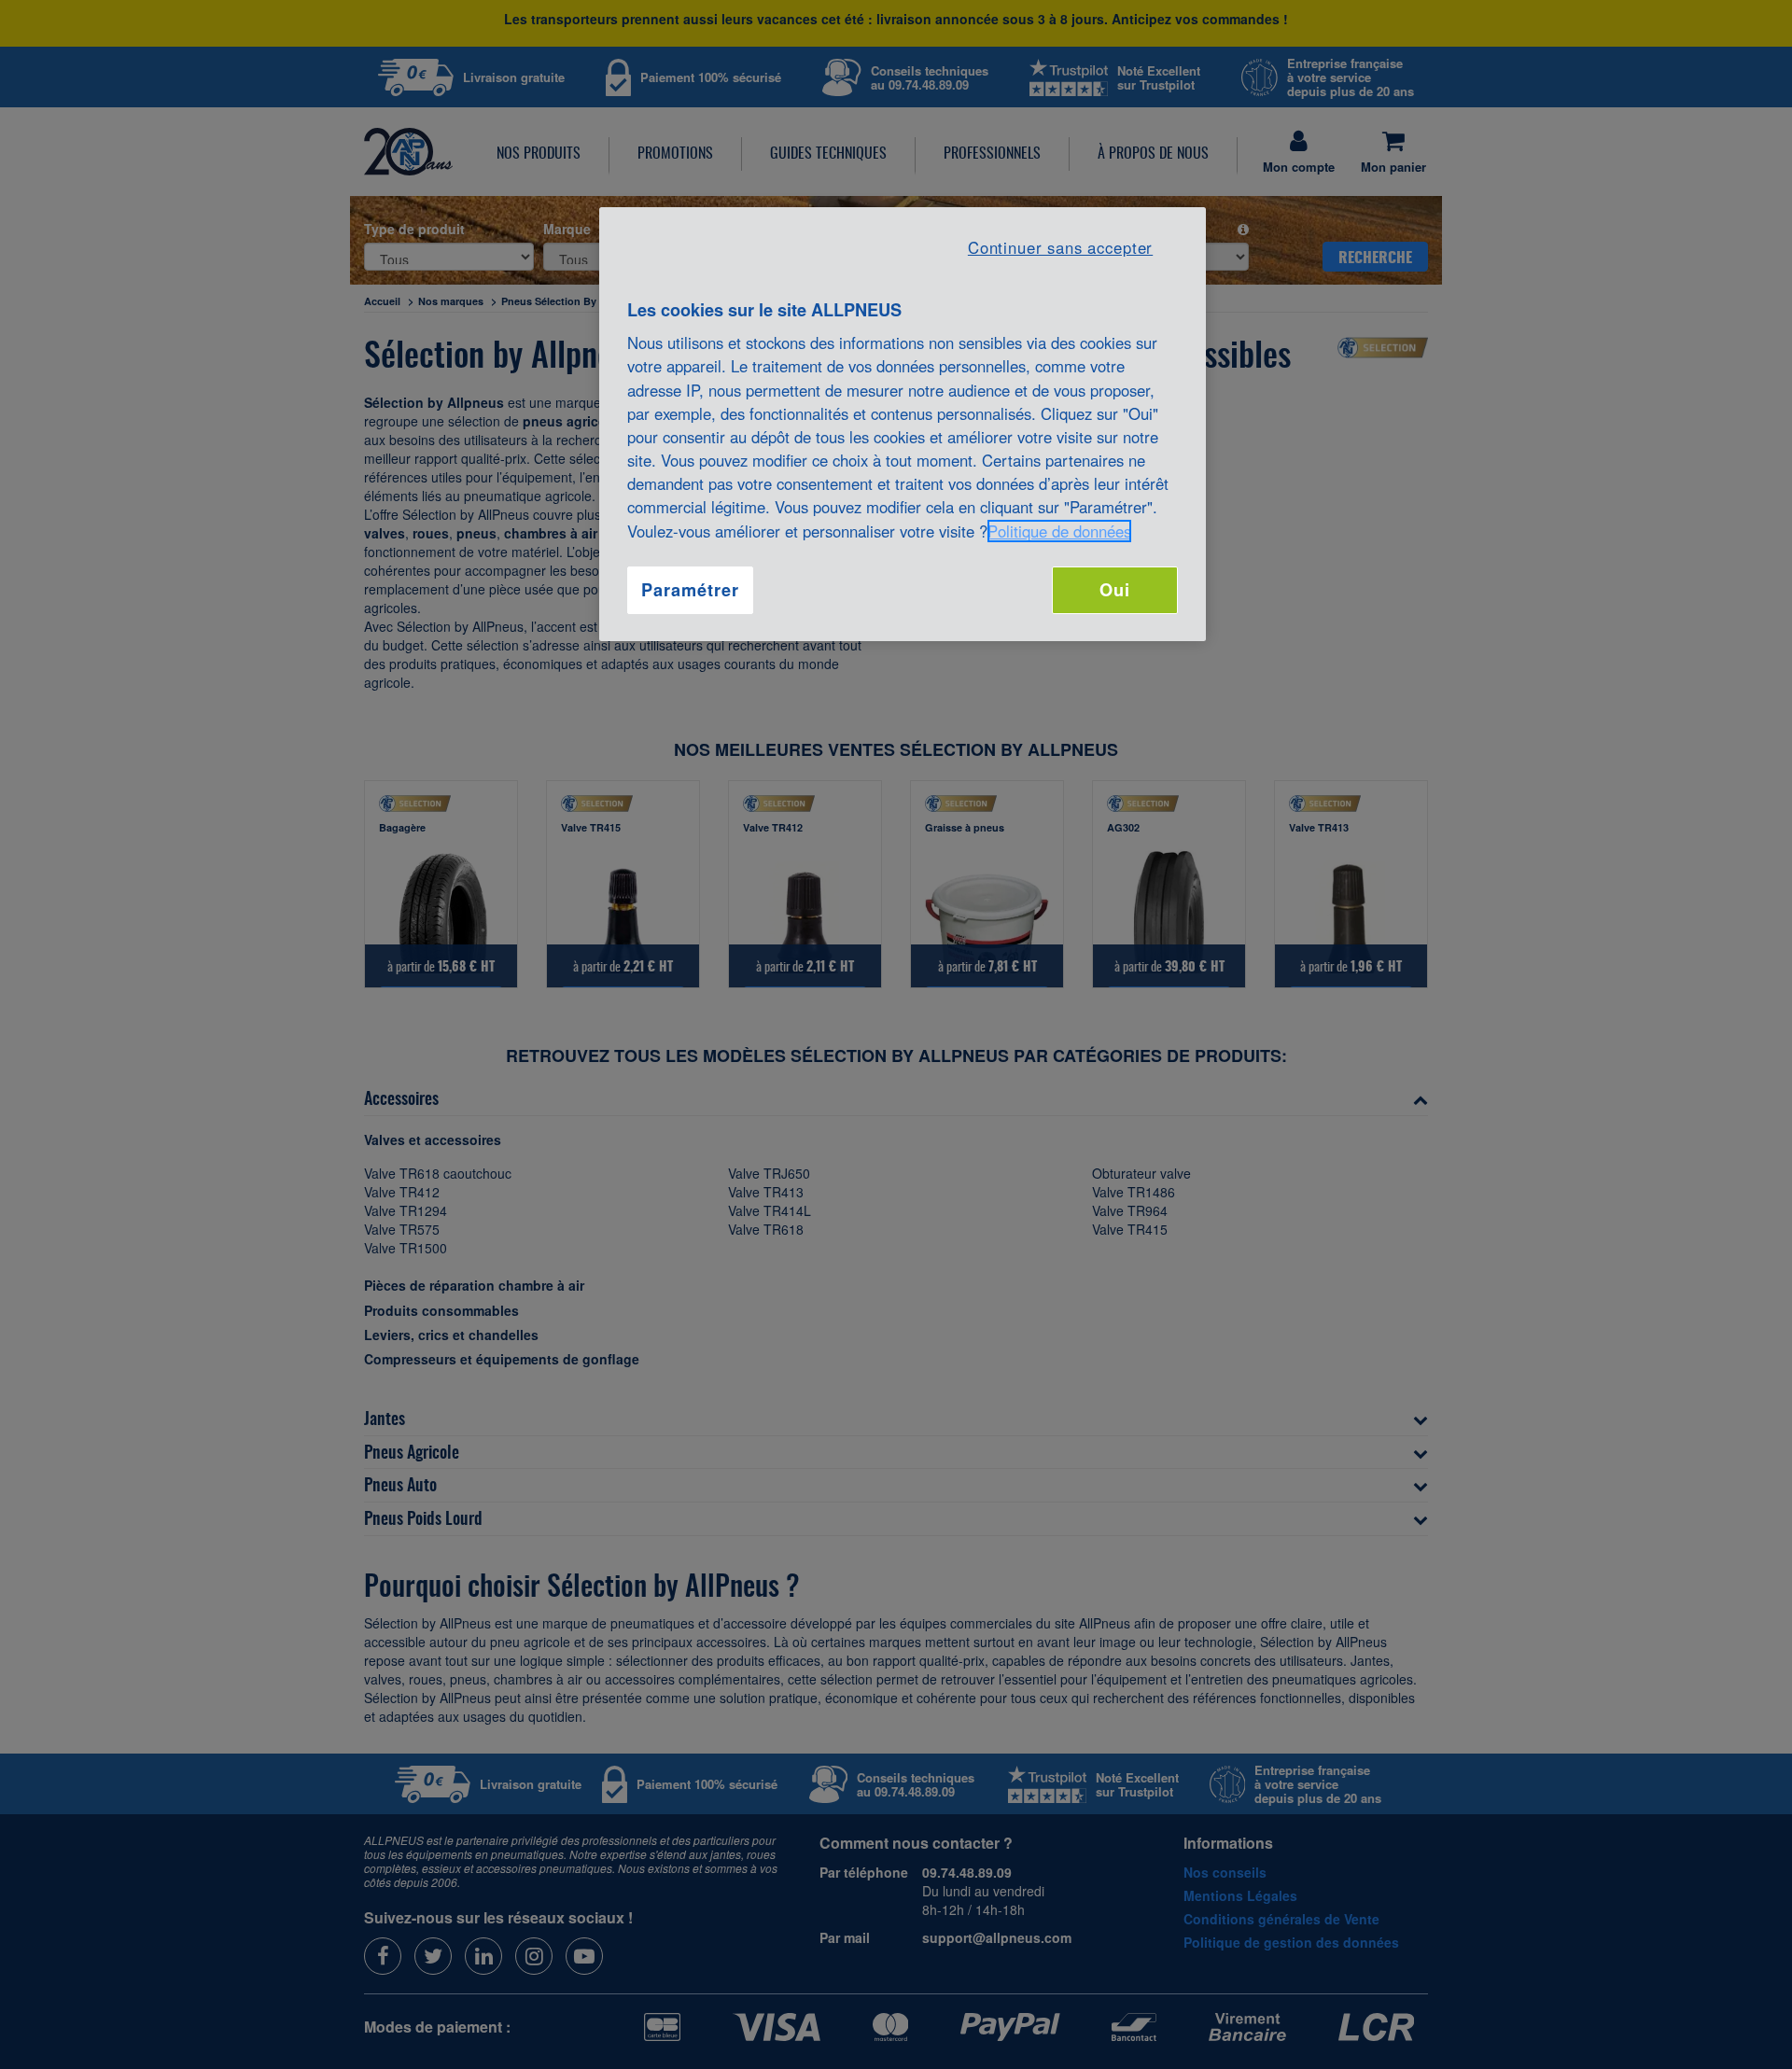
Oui (1115, 590)
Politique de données (1059, 531)
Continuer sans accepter (1060, 247)
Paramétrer (690, 590)
